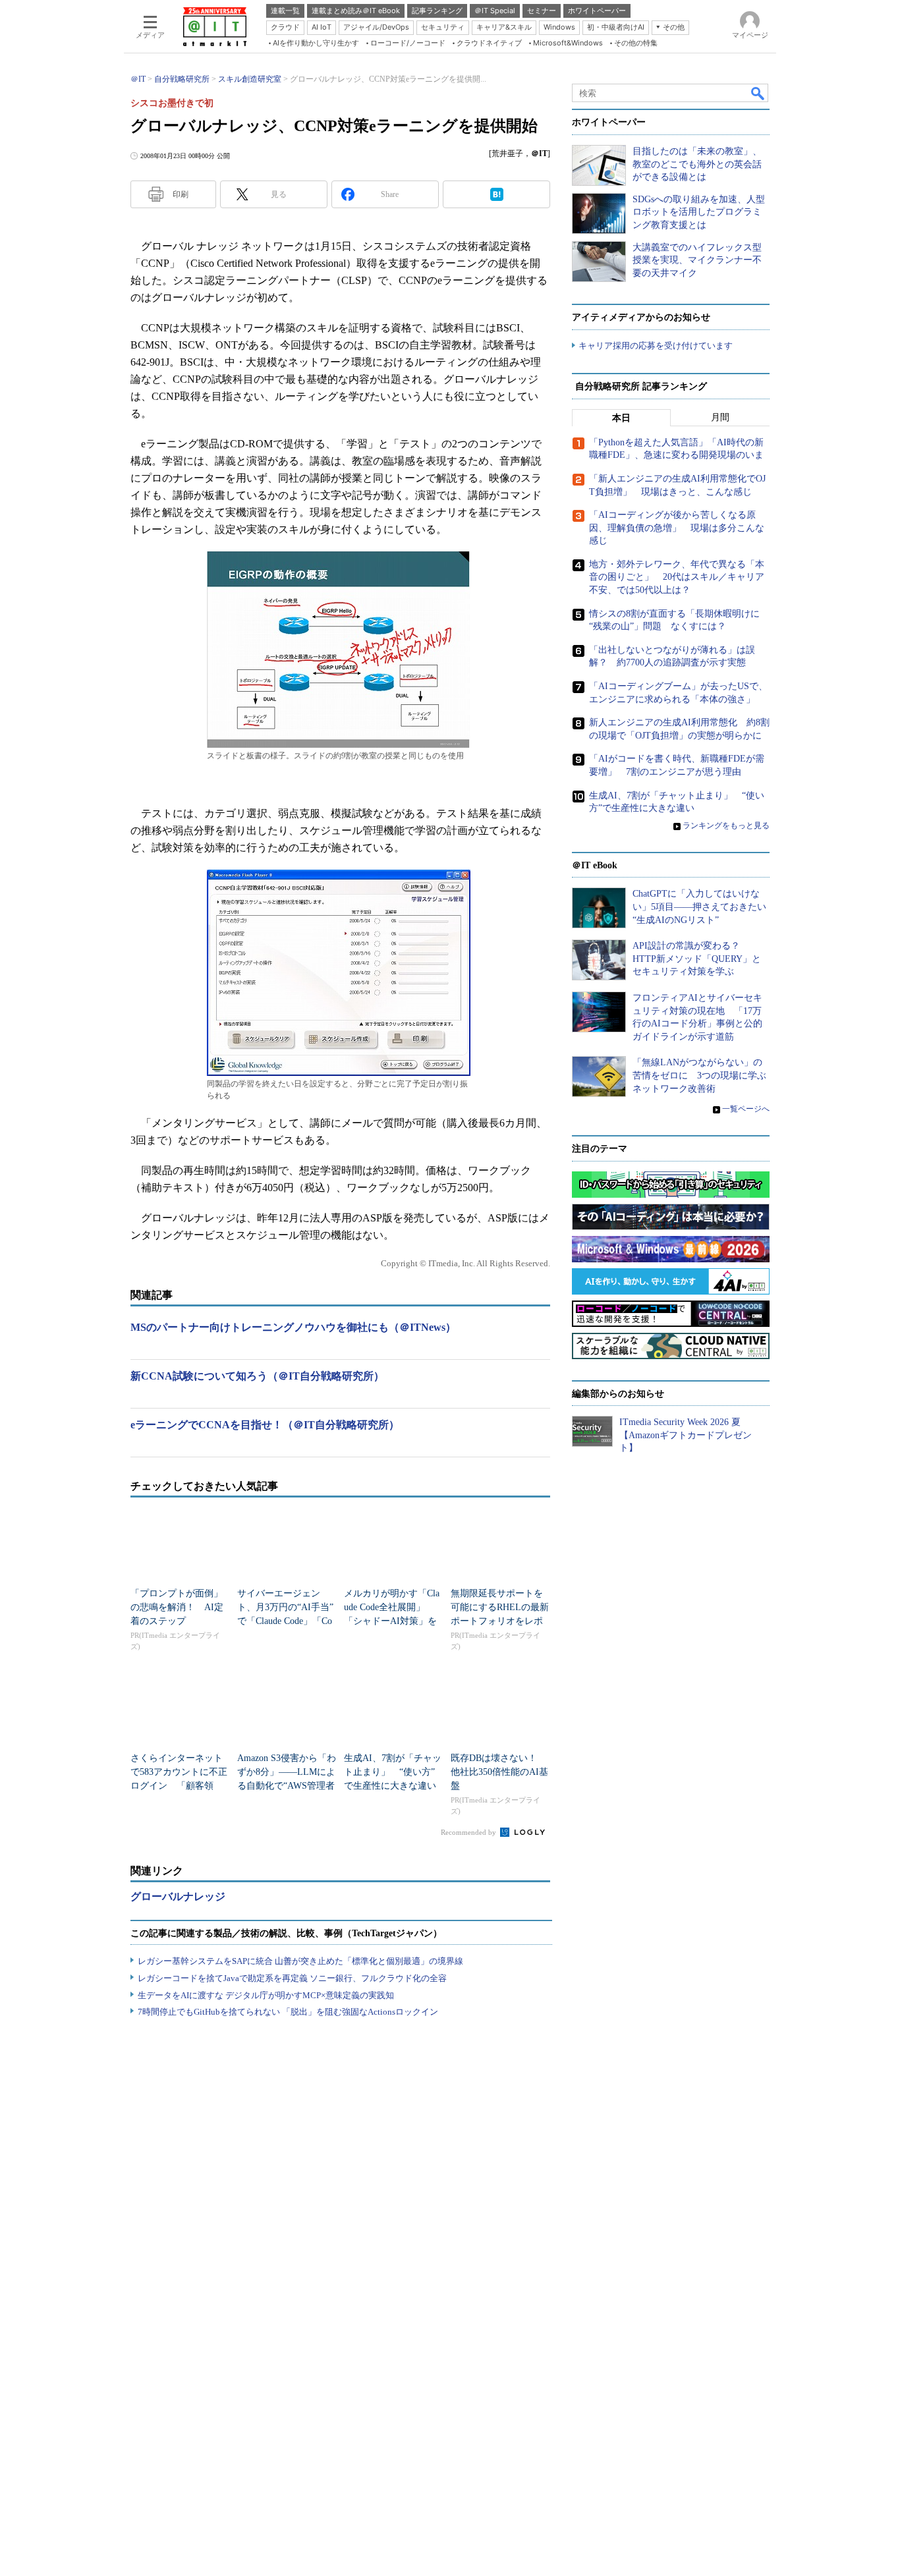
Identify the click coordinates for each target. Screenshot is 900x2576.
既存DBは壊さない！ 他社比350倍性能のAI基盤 (499, 1772)
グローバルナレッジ (178, 1896)
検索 (758, 93)
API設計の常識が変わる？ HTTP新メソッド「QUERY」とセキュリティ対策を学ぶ (697, 959)
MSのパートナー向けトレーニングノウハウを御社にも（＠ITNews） (293, 1327)
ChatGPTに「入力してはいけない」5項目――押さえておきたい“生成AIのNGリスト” (699, 907)
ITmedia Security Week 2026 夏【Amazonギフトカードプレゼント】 (686, 1435)
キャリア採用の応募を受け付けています (656, 346)
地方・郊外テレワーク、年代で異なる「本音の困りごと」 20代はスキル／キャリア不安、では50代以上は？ (677, 577)
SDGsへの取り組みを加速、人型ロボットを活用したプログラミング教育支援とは (699, 212)
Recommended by (469, 1832)
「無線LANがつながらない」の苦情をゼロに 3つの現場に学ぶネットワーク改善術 (699, 1075)
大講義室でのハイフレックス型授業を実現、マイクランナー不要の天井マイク (697, 260)
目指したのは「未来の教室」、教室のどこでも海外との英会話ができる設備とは (697, 164)
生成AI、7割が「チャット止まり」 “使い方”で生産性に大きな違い (393, 1772)
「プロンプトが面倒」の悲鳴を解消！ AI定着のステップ (177, 1607)
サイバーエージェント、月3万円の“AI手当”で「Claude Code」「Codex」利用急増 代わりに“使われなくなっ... (285, 1621)
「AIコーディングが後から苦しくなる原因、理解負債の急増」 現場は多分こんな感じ (677, 528)
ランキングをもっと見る (726, 826)
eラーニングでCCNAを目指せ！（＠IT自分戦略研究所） (265, 1425)
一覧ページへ (746, 1109)
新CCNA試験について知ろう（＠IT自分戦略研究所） (257, 1376)
